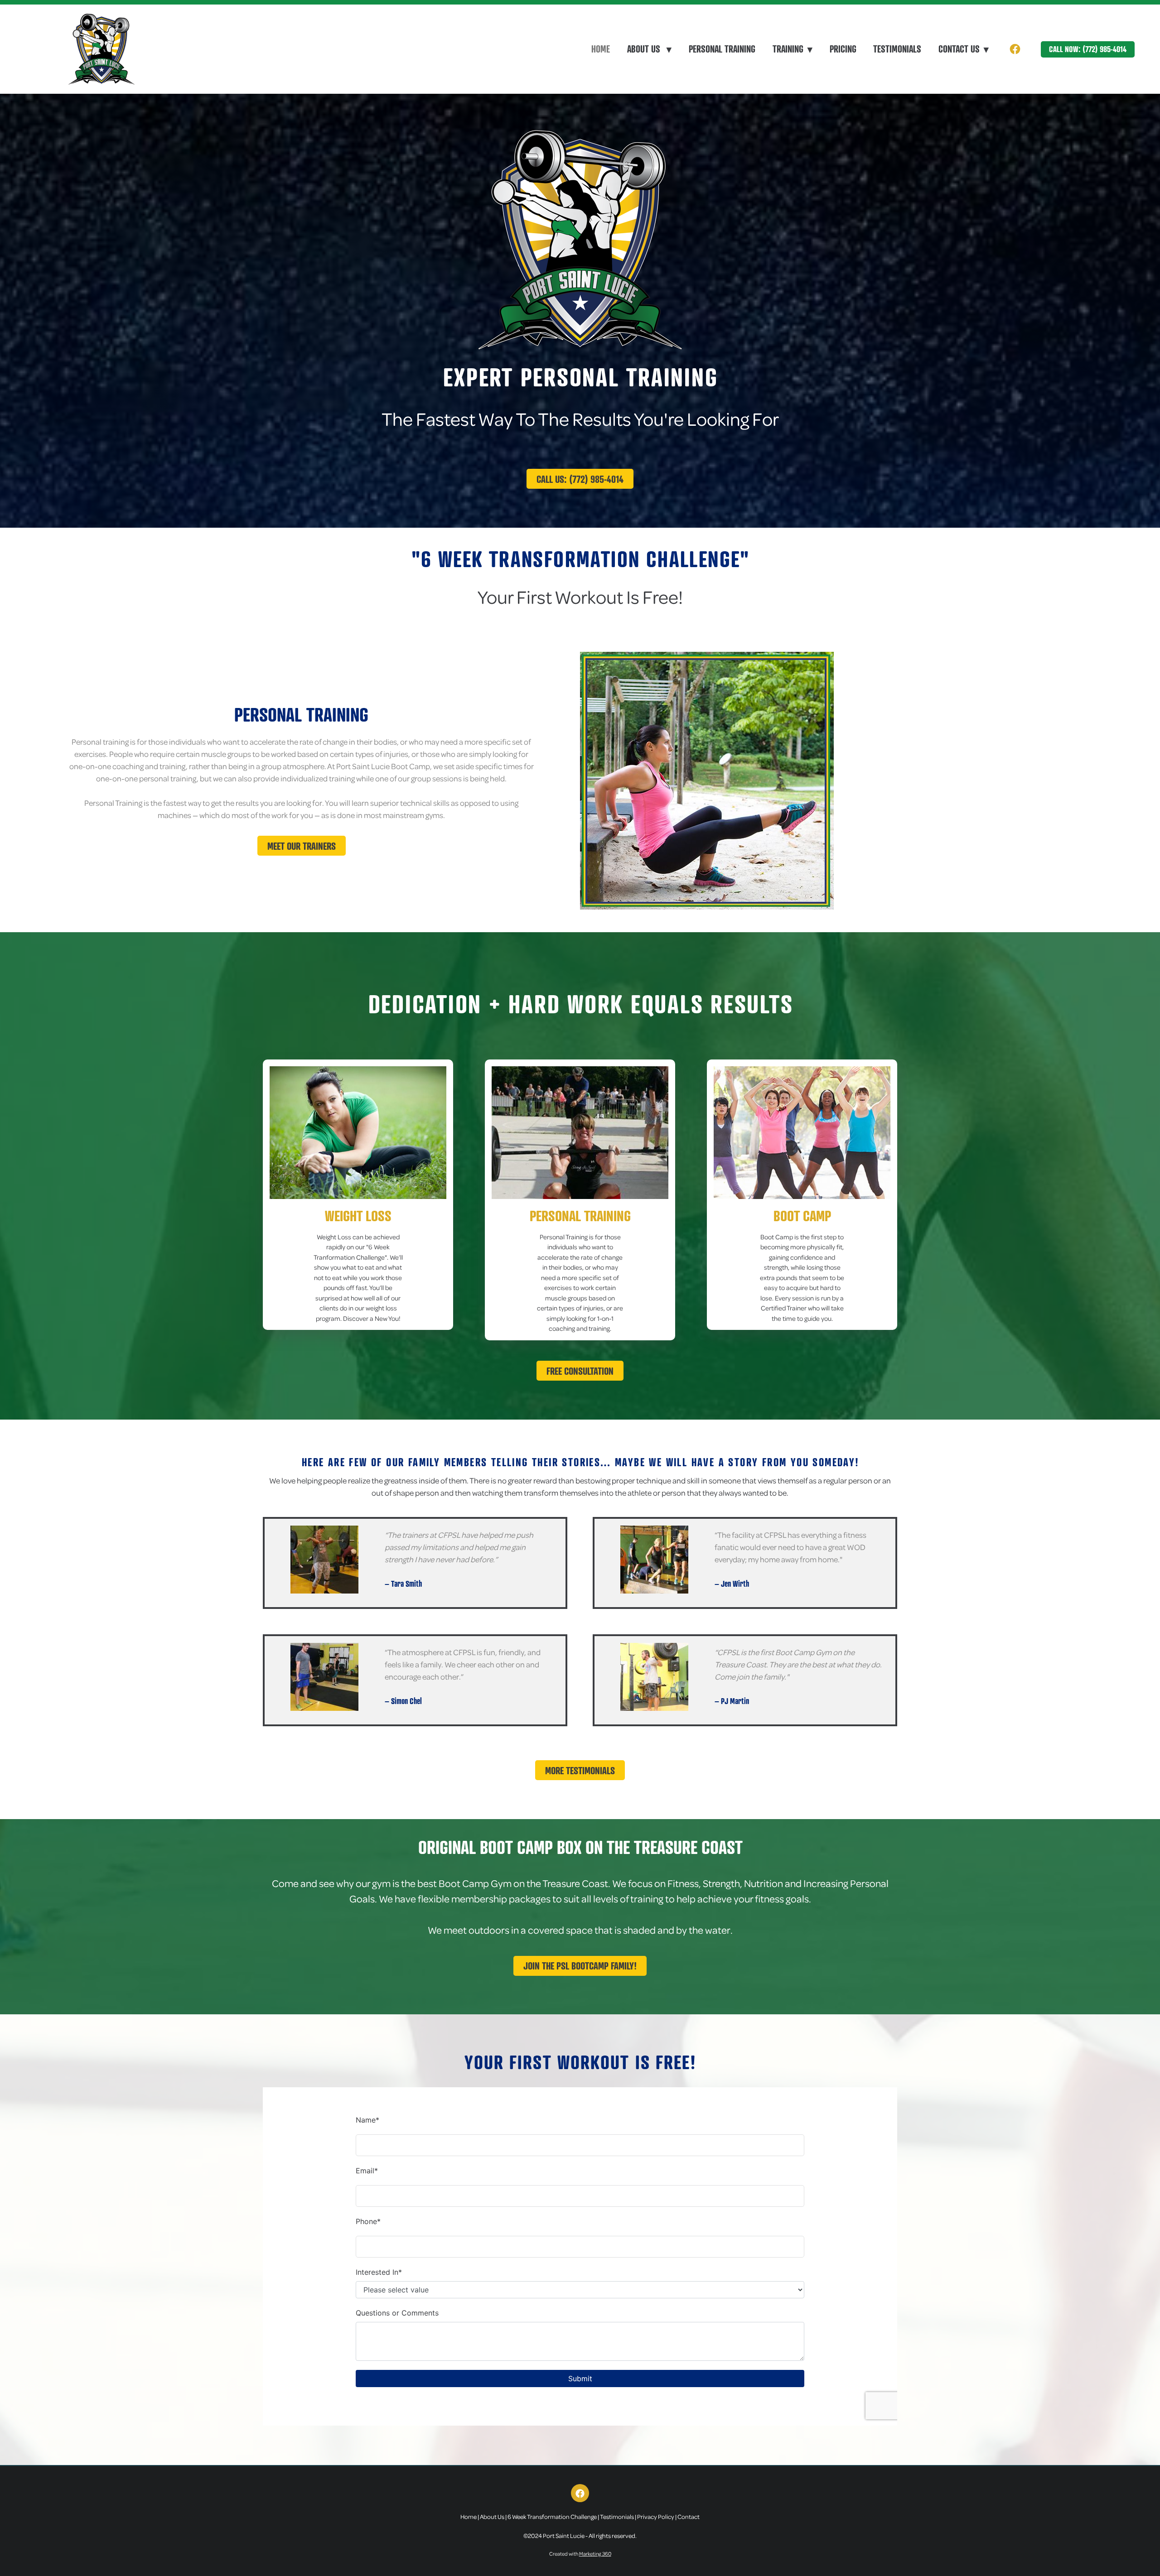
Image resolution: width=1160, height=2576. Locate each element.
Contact (689, 2516)
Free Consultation (580, 1371)
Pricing (843, 49)
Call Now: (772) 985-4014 (1088, 49)
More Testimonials (580, 1770)
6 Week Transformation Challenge (552, 2516)
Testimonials (897, 49)
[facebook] (1015, 49)
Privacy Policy (656, 2516)
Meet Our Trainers (302, 846)
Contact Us (964, 49)
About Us (649, 49)
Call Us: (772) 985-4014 (580, 479)
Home (601, 49)
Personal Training (722, 49)
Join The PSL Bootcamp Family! (580, 1966)
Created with (580, 2554)
